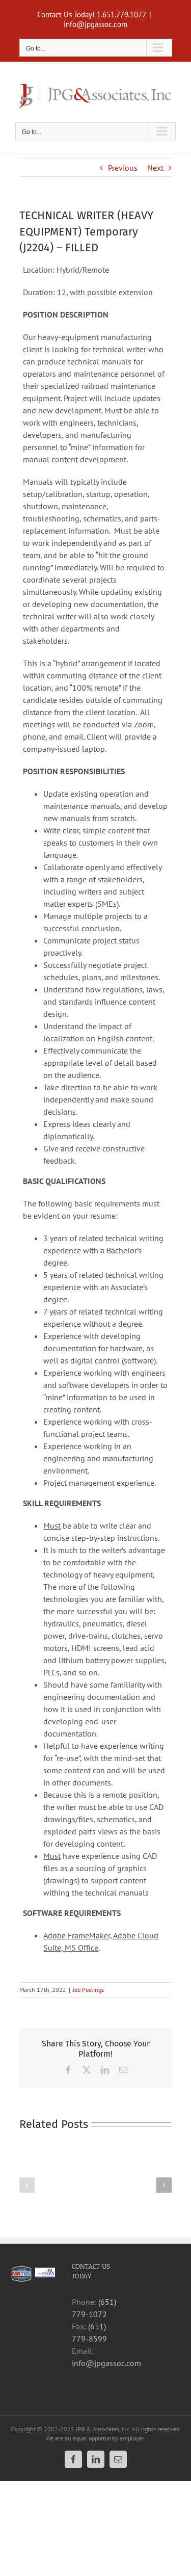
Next (155, 168)
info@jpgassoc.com (95, 24)
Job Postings (88, 1990)
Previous (123, 168)
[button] (27, 2185)
